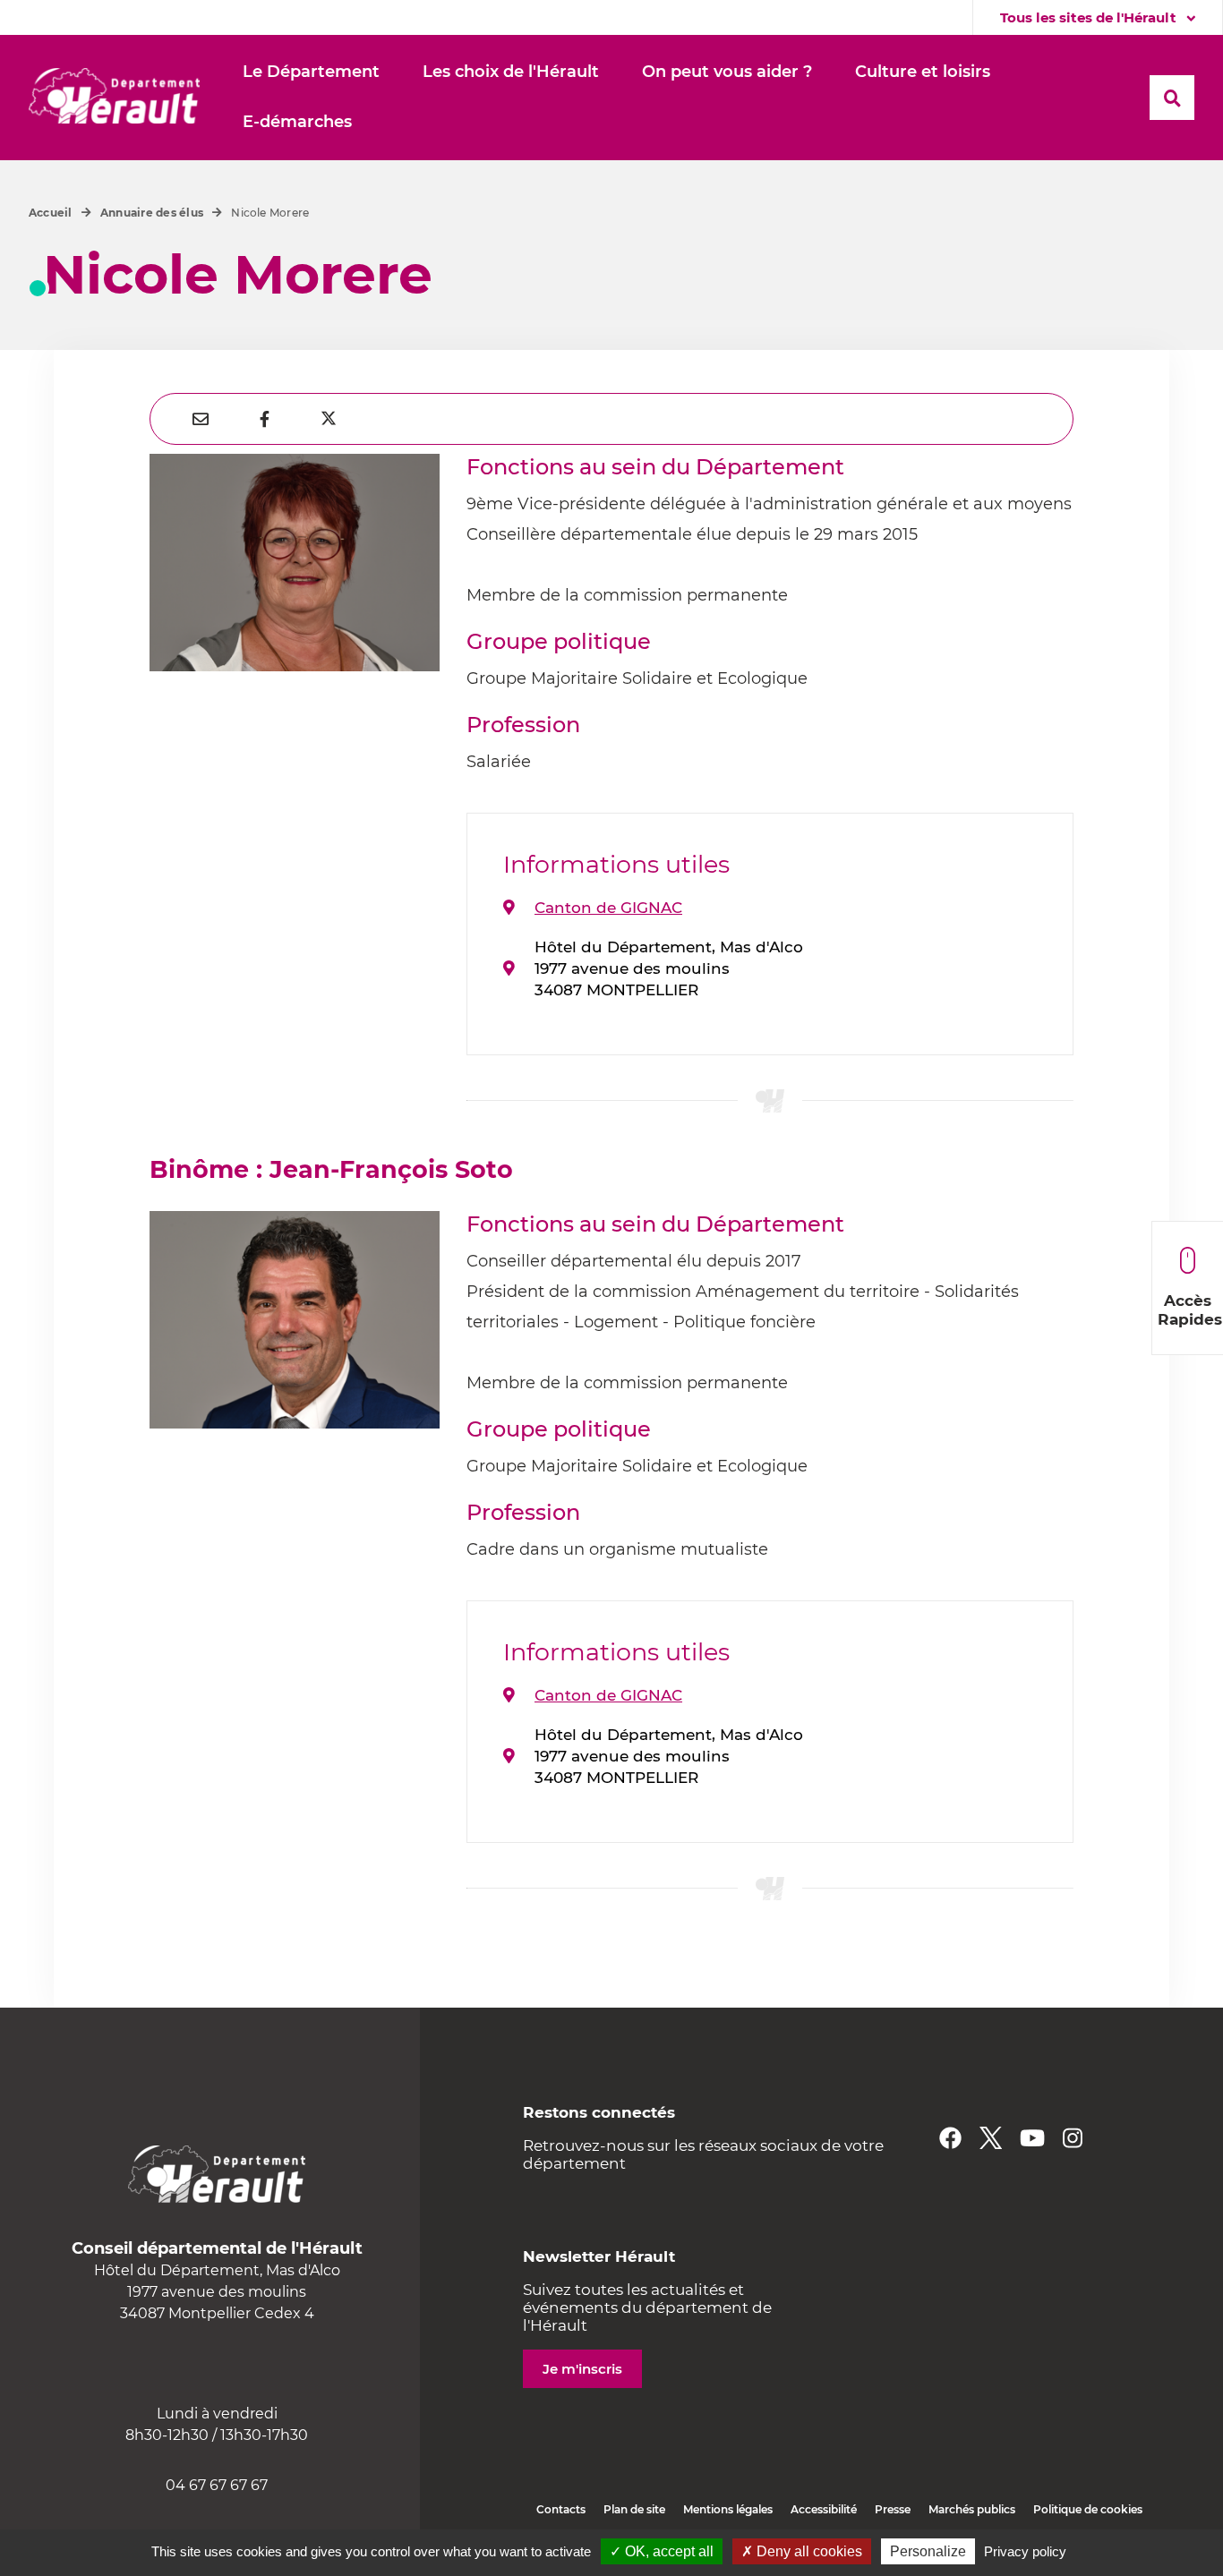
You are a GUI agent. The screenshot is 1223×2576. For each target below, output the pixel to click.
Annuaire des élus (152, 213)
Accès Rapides (1190, 1310)
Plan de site (634, 2509)
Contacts (561, 2509)
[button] (311, 73)
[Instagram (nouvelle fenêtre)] (1073, 2138)
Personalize (928, 2551)
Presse (893, 2509)
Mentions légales (728, 2509)
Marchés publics (972, 2509)
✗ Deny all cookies (802, 2551)
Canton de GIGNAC (608, 908)
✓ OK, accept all (662, 2551)
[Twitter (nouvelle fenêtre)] (991, 2138)
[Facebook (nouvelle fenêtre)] (950, 2138)
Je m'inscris (582, 2369)
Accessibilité (824, 2509)
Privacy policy (1025, 2551)
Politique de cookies (1088, 2509)
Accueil (51, 213)
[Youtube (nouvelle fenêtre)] (1032, 2138)
